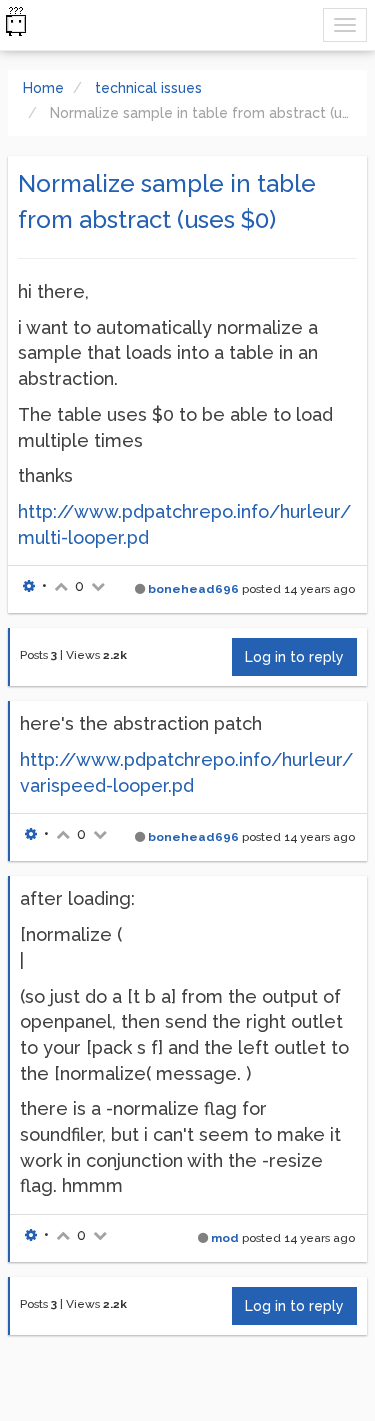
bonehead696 (193, 589)
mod (225, 1238)
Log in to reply (294, 657)
